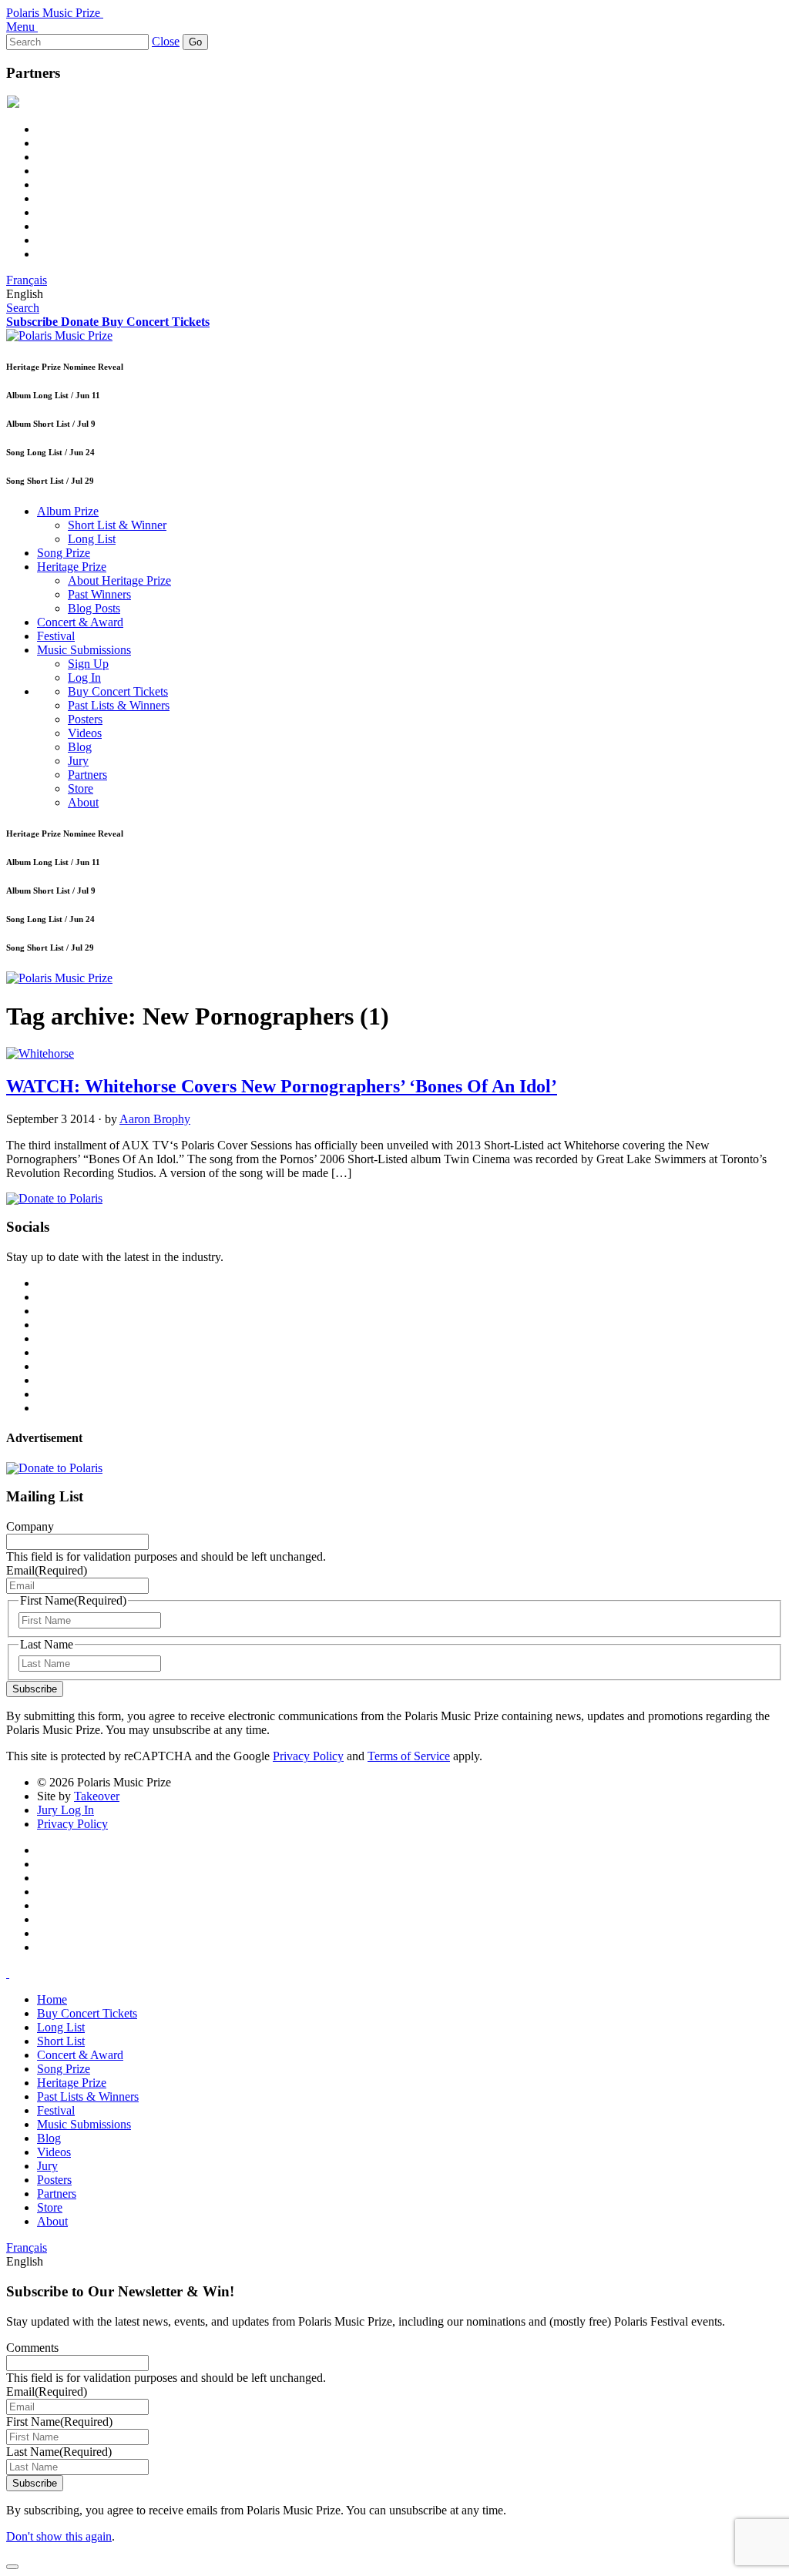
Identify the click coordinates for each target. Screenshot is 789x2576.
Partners (87, 775)
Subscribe (35, 1689)
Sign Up (88, 664)
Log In (84, 678)
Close (166, 41)
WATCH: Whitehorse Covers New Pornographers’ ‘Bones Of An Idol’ (282, 1086)
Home (52, 1999)
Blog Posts (94, 608)
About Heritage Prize (119, 580)
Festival (56, 636)
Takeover (97, 1796)
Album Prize (68, 511)
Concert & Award (80, 622)
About (83, 802)
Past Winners (99, 594)
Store (81, 788)
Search (23, 308)
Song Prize (64, 553)
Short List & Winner (117, 525)
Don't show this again (59, 2536)
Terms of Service (409, 1756)
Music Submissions (84, 650)
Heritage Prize (72, 567)
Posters (85, 719)
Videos (85, 733)
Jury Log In (65, 1810)
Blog (80, 747)
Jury (78, 761)
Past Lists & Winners (119, 705)
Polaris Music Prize (53, 13)
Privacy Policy (308, 1756)
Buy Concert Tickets (118, 691)
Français (27, 280)
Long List (92, 539)
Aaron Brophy (155, 1119)
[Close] (12, 2567)
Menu (20, 27)
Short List (61, 2041)
